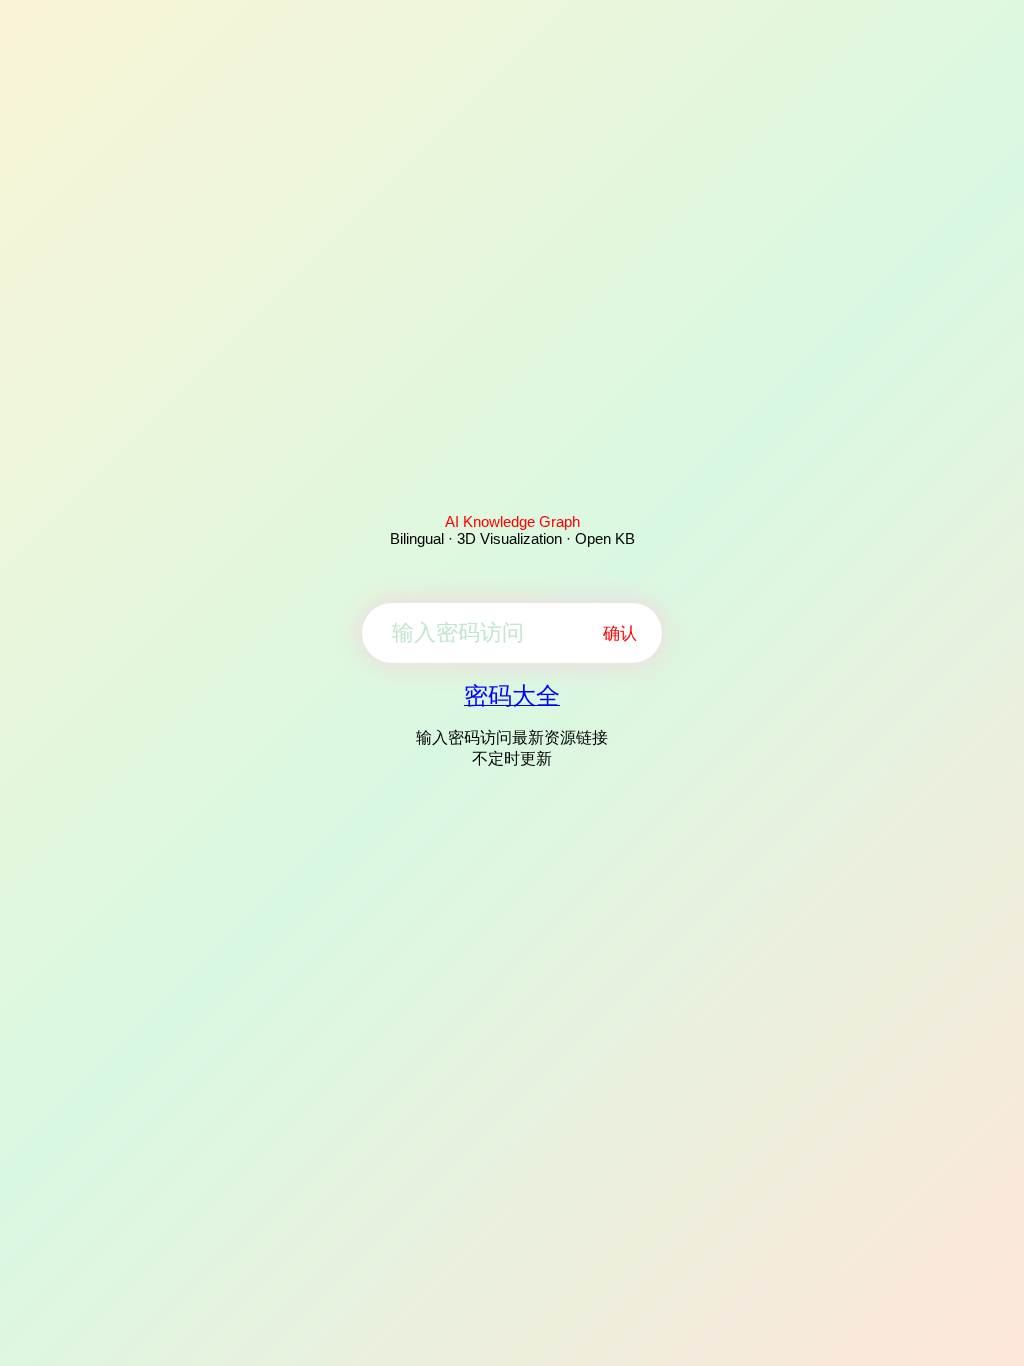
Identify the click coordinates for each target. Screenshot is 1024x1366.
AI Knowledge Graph (512, 521)
